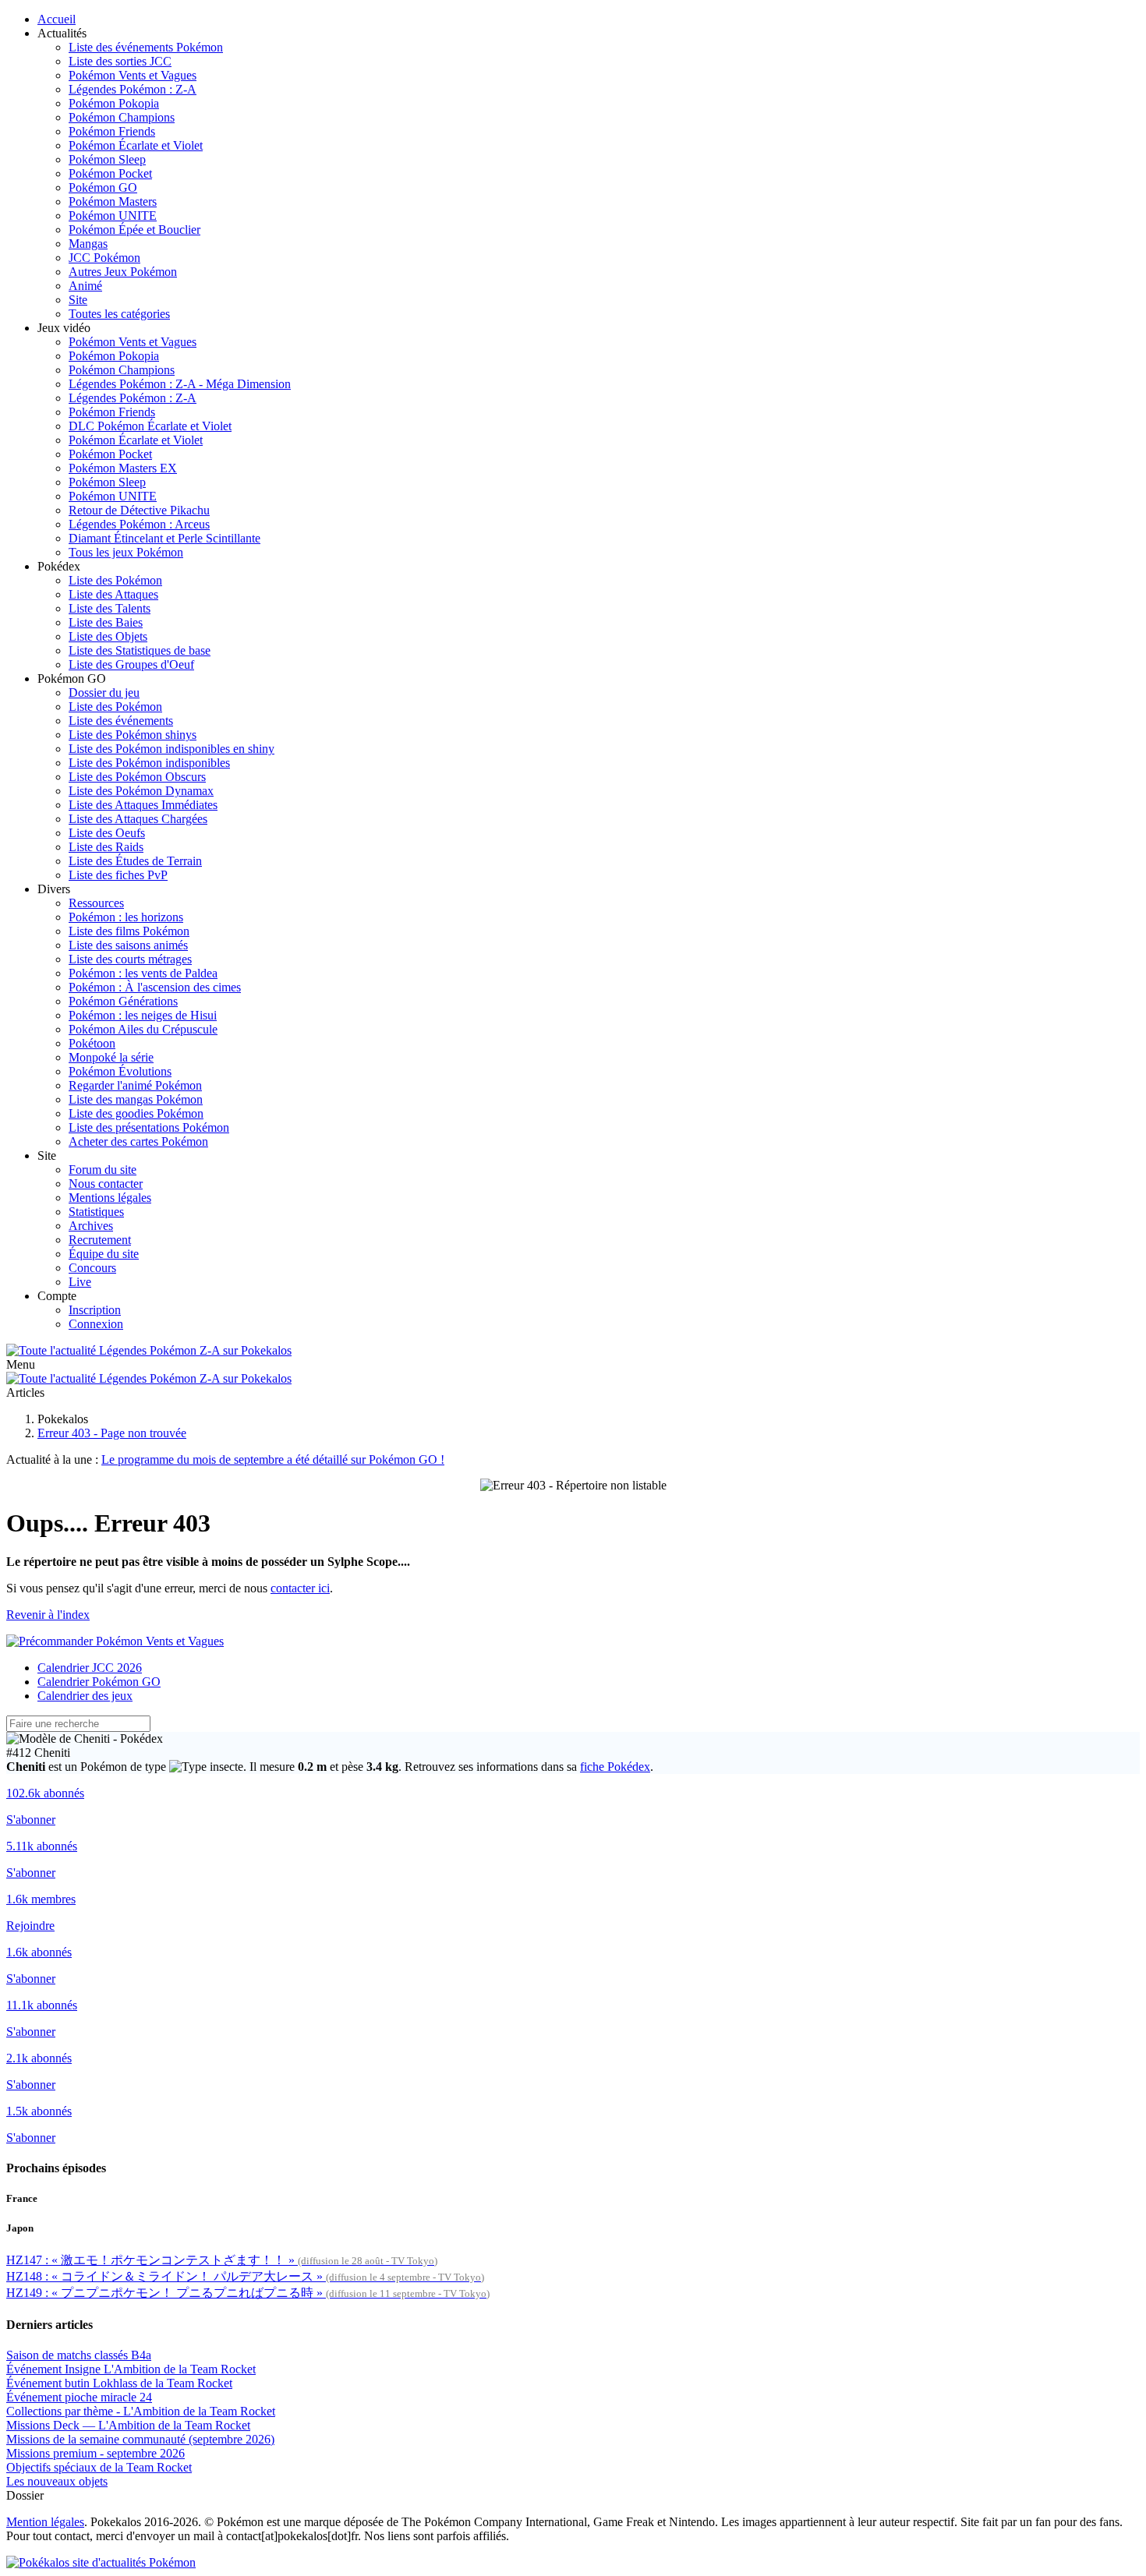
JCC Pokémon (104, 258)
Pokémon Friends (112, 131)
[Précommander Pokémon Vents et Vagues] (115, 1641)
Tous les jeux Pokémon (126, 552)
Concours (92, 1268)
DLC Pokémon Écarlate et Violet (150, 426)
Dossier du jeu (104, 693)
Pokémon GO (103, 187)
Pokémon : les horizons (126, 917)
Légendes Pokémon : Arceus (139, 524)
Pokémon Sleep (107, 159)
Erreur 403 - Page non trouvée (112, 1433)
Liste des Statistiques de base (140, 650)
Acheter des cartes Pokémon (138, 1141)
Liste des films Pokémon (129, 931)
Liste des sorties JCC (120, 61)
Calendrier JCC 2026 (90, 1668)
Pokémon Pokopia (114, 103)
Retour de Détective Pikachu (139, 510)
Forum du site (103, 1170)
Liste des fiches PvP (118, 875)
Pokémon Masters (113, 201)
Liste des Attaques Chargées (138, 819)
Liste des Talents (110, 608)
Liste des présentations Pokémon (149, 1127)
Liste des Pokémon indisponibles (149, 763)
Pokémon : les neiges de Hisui (143, 1015)
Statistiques (96, 1212)
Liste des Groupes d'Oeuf (131, 664)
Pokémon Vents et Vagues (133, 75)
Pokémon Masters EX (123, 468)
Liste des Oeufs (107, 833)
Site (78, 300)
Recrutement (100, 1240)
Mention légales (45, 2522)
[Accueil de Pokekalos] (149, 1350)
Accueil (57, 19)
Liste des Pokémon (115, 580)
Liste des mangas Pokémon (136, 1099)
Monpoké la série (111, 1057)
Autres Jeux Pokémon (123, 272)
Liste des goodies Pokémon (136, 1113)
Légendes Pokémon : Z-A (133, 89)
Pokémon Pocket (110, 173)
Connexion (96, 1324)
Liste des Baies (106, 622)
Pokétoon (92, 1043)
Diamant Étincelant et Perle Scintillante (164, 538)
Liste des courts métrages (130, 959)
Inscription (95, 1310)
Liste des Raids (106, 847)
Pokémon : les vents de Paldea (143, 973)
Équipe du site (104, 1254)
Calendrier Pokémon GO (99, 1682)
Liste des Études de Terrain (135, 861)
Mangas (88, 244)
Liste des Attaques (113, 594)
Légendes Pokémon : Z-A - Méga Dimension (180, 384)
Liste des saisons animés (128, 945)
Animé (85, 286)
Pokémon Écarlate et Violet (136, 145)
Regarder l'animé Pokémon (135, 1085)
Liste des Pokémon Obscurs (137, 777)
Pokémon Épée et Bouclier (134, 230)
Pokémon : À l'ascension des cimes (155, 987)
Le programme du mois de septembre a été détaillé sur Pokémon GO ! (273, 1459)
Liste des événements (121, 721)
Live (80, 1282)
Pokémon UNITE (113, 216)
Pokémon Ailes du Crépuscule (143, 1029)
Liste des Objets (108, 636)
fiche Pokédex (615, 1767)
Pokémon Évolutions (120, 1071)
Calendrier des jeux (85, 1696)
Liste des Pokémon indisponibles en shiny (172, 749)
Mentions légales (110, 1198)
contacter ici (300, 1588)
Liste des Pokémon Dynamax (141, 791)
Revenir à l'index (48, 1615)
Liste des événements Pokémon (146, 47)
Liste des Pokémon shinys (133, 735)
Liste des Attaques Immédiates (143, 805)
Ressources (96, 903)
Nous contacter (106, 1184)
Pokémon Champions (122, 117)
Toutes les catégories (119, 314)
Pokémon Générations (123, 1001)
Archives (91, 1226)
